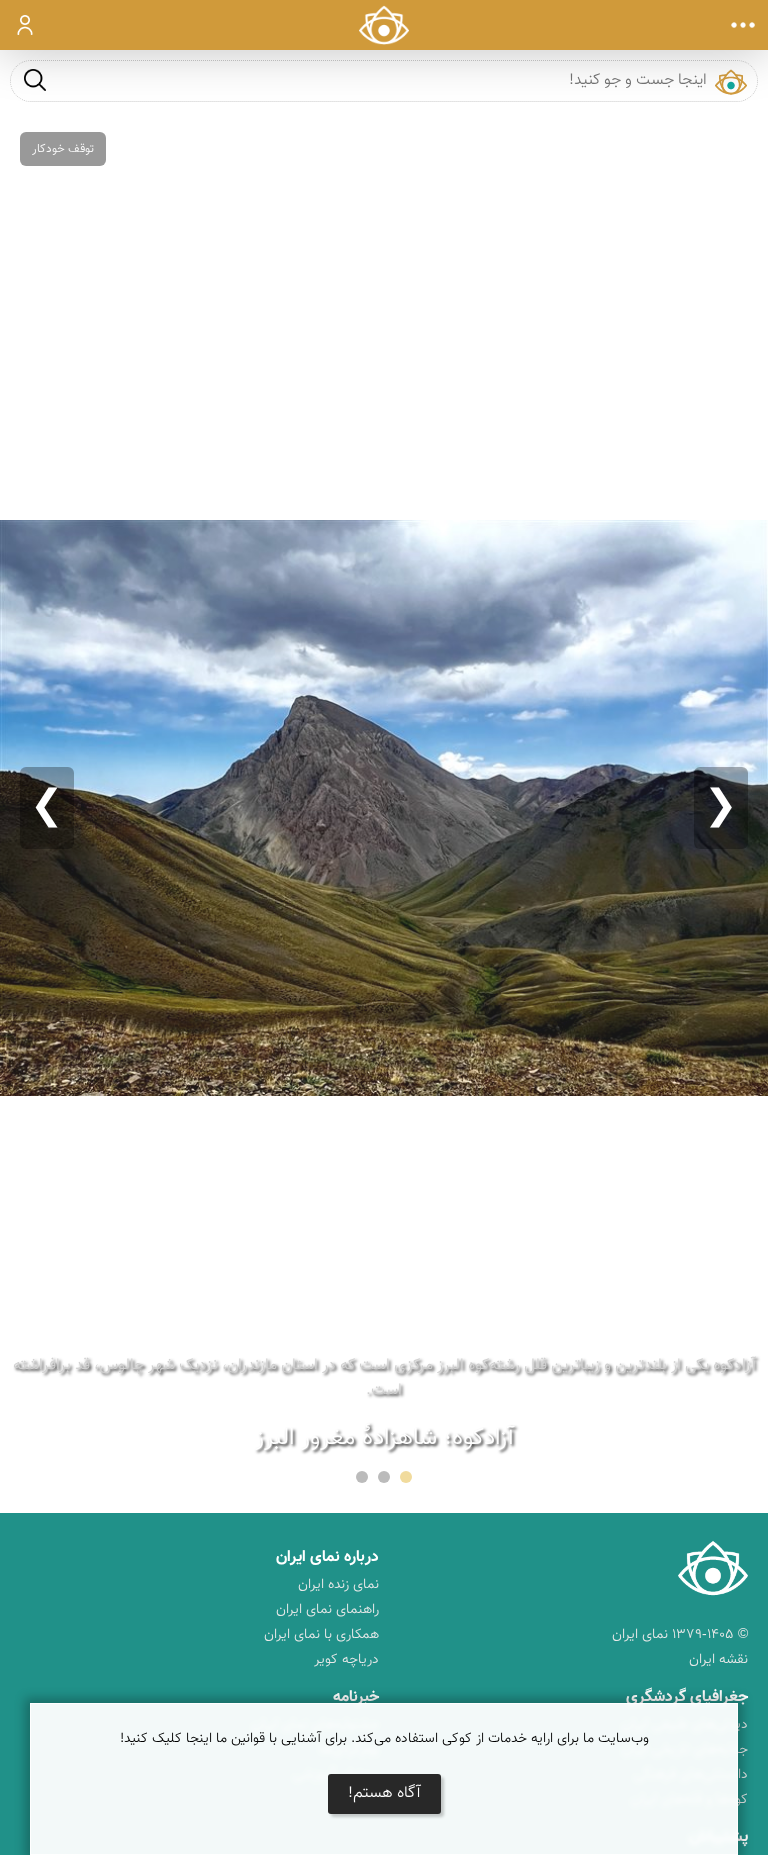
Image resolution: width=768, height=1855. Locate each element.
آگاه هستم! (384, 1793)
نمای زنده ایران (338, 1585)
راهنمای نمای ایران (327, 1610)
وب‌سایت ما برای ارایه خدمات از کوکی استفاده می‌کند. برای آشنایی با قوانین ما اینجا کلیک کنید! (384, 1739)
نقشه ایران (718, 1660)
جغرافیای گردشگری (687, 1697)
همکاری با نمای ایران (321, 1635)
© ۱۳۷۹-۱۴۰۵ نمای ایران (680, 1635)
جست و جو (35, 79)
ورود (25, 25)
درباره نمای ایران (327, 1557)
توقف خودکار (63, 149)
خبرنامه (356, 1697)
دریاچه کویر (346, 1660)
